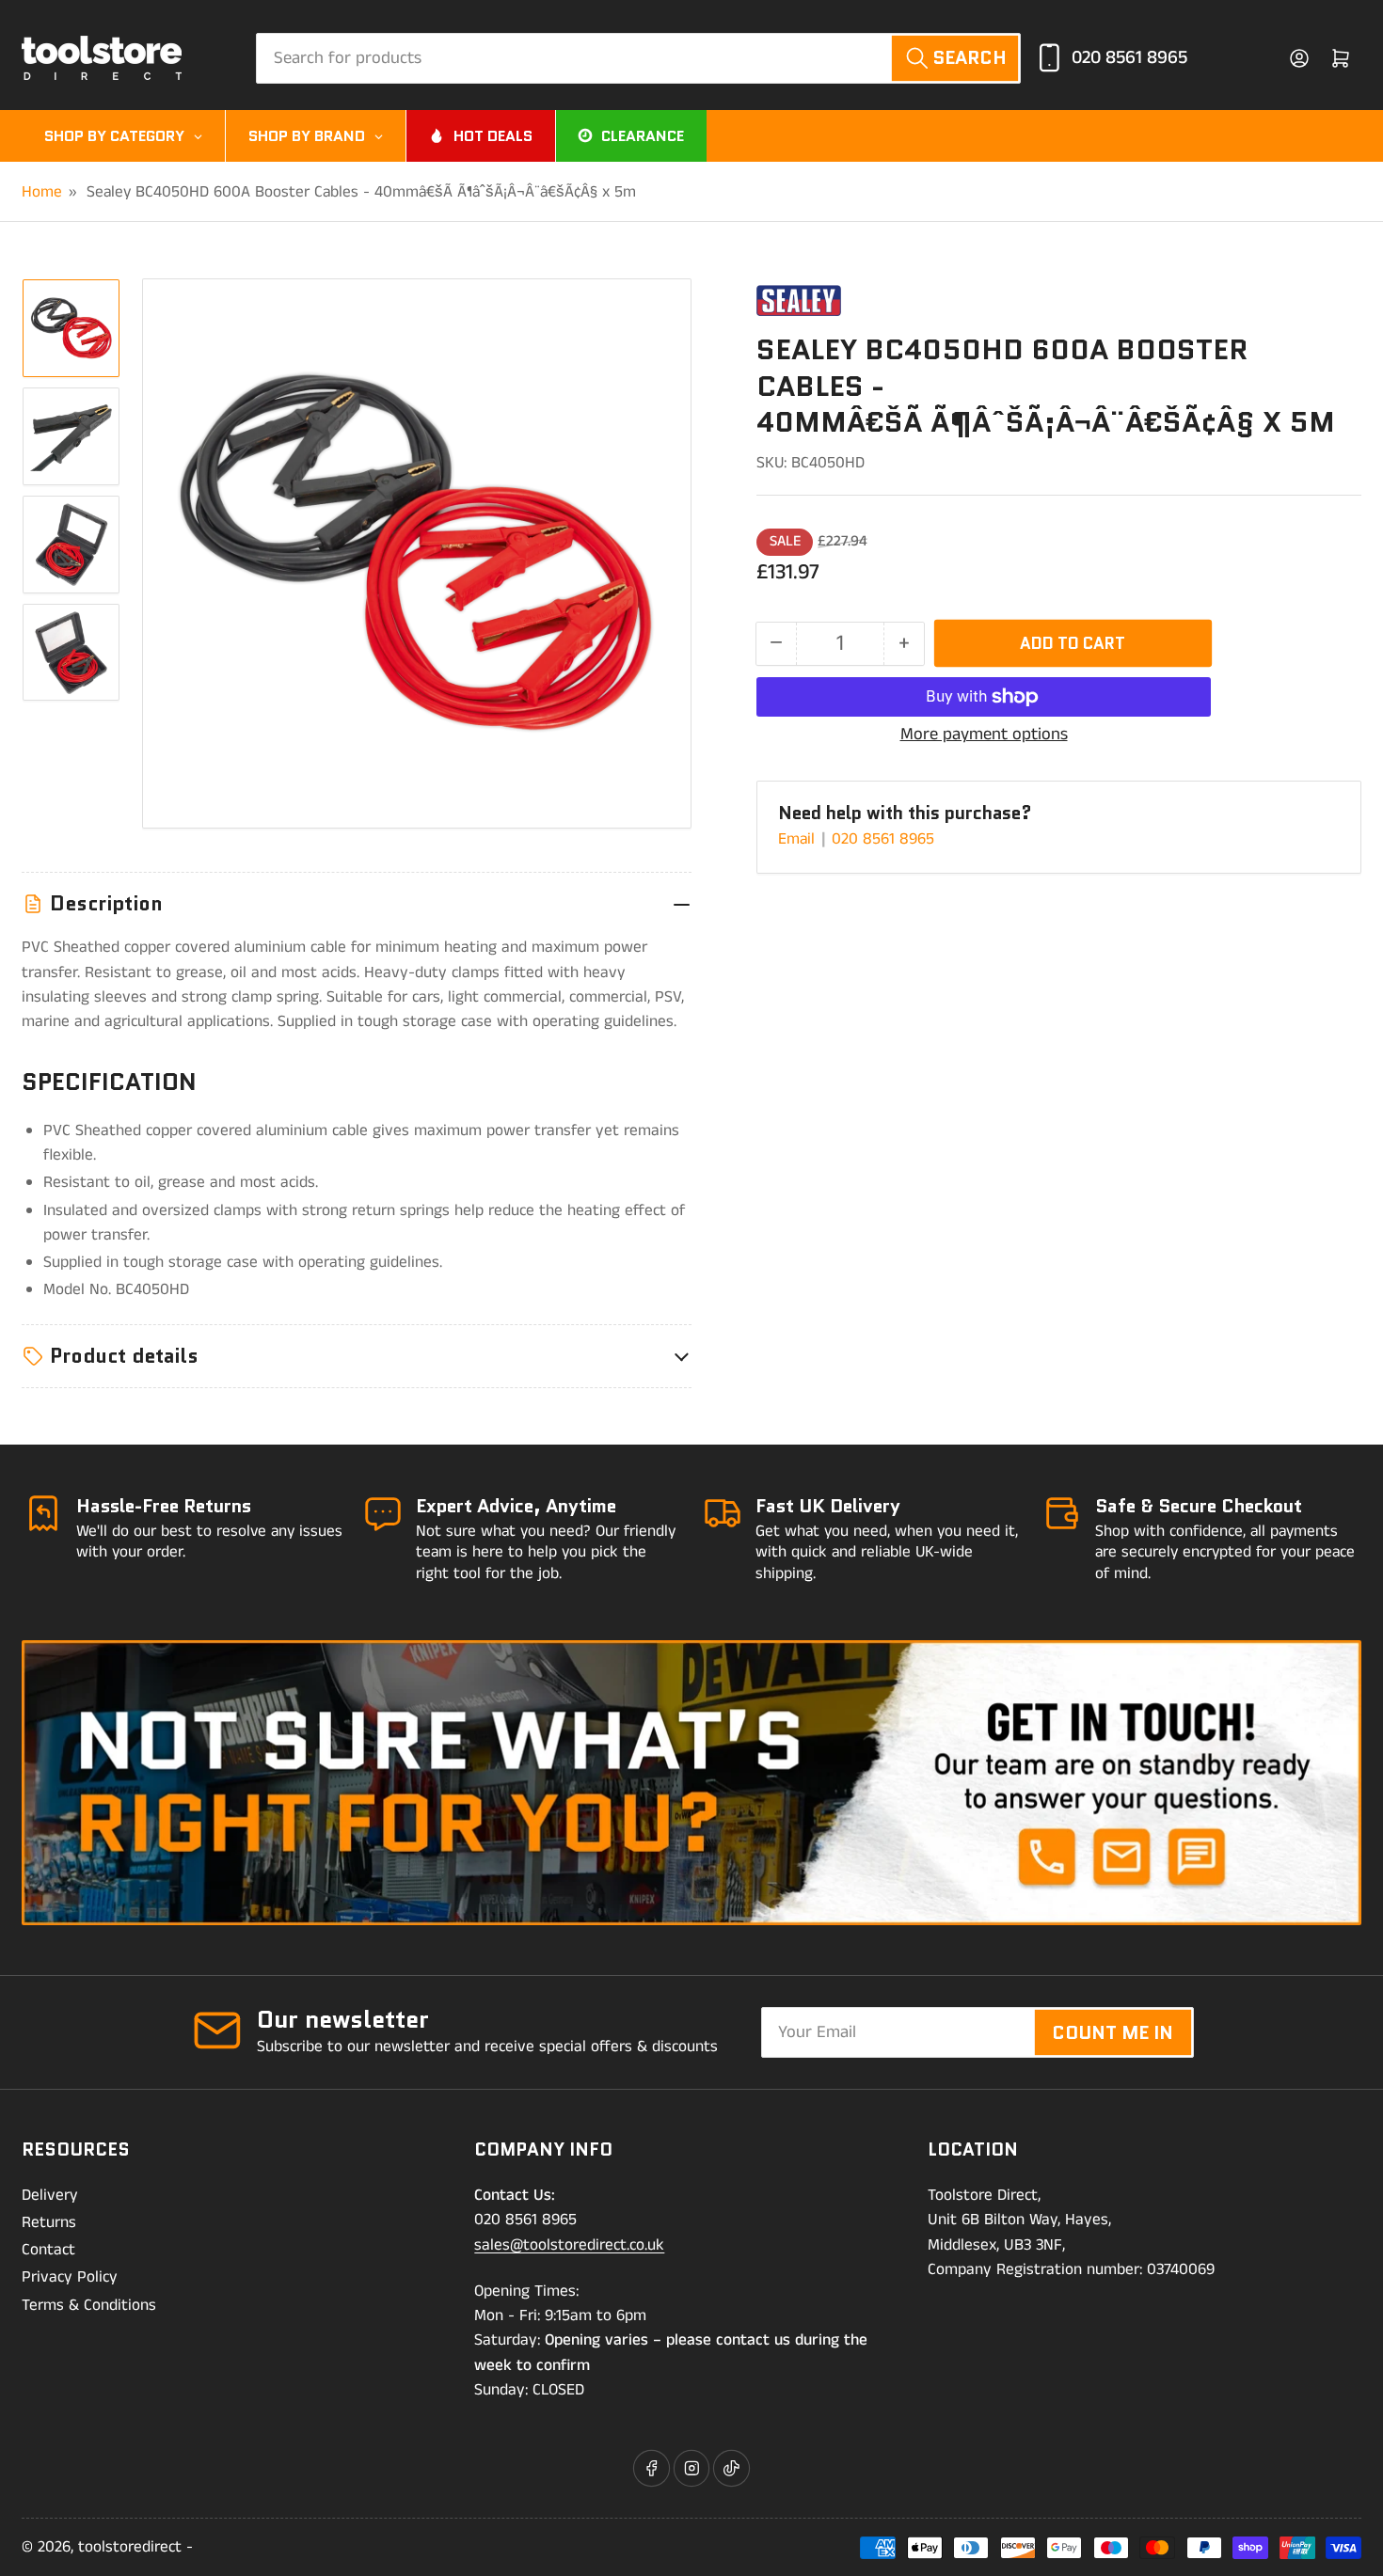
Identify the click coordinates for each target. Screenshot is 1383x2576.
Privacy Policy (70, 2277)
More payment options (984, 735)
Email (799, 839)
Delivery (50, 2195)
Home (42, 192)
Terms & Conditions (89, 2305)
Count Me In (1113, 2032)
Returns (49, 2222)
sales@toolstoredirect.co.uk (569, 2245)
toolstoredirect (130, 2547)
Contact (48, 2250)
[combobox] (638, 58)
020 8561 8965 (1129, 58)
